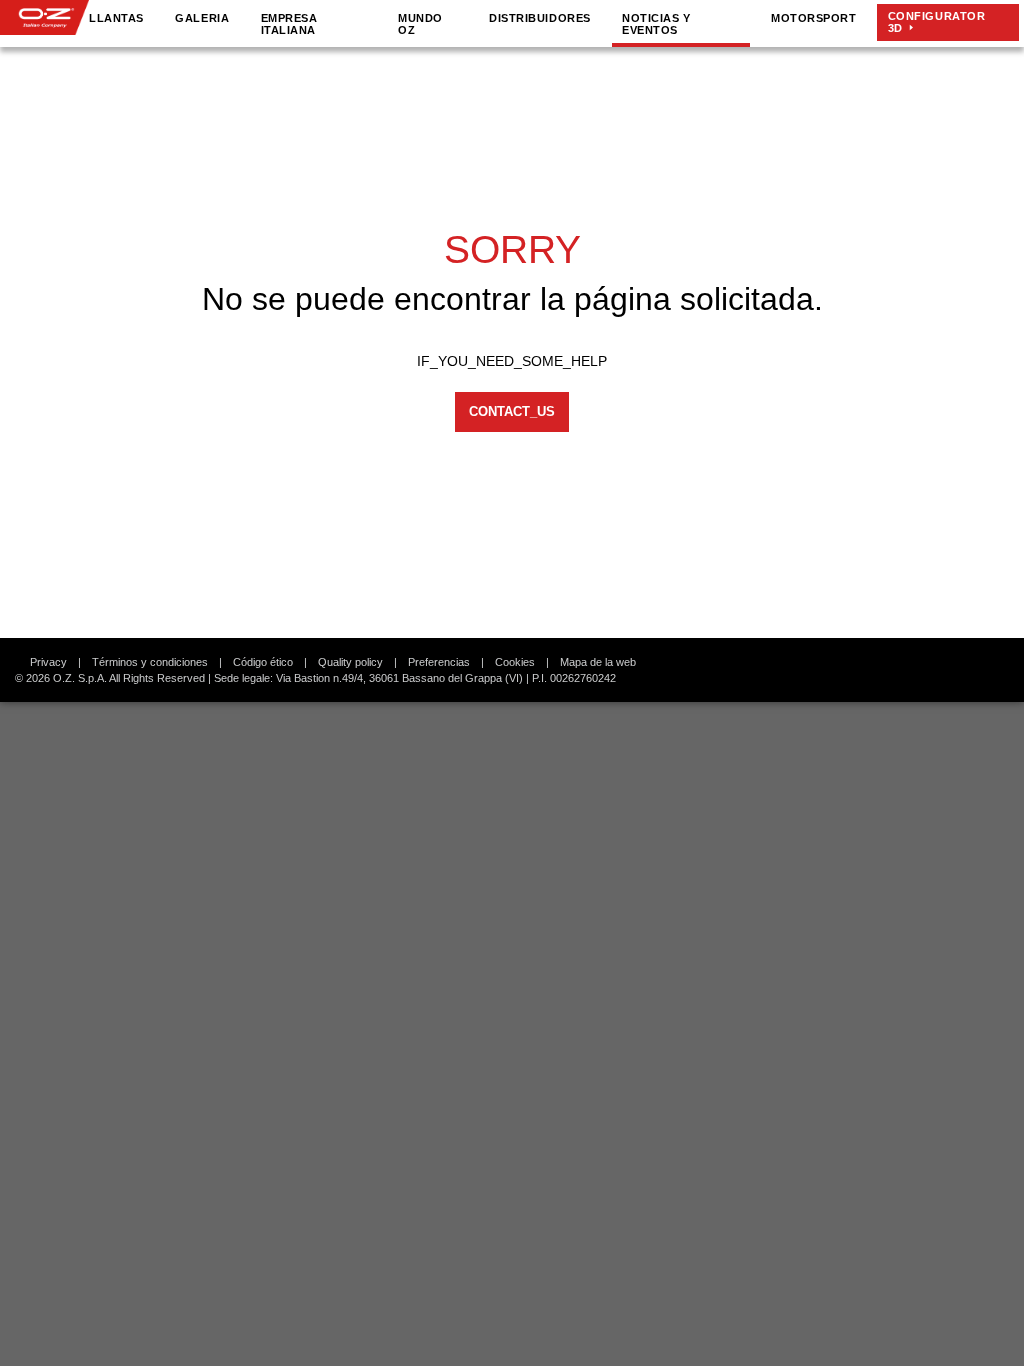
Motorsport (813, 18)
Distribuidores (539, 18)
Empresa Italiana (289, 24)
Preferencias (439, 662)
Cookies (515, 662)
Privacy (48, 662)
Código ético (263, 662)
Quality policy (350, 662)
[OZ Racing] (44, 17)
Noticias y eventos (656, 24)
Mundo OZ (420, 24)
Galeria (202, 18)
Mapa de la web (598, 662)
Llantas (116, 18)
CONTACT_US (512, 411)
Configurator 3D (936, 22)
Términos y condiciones (150, 662)
